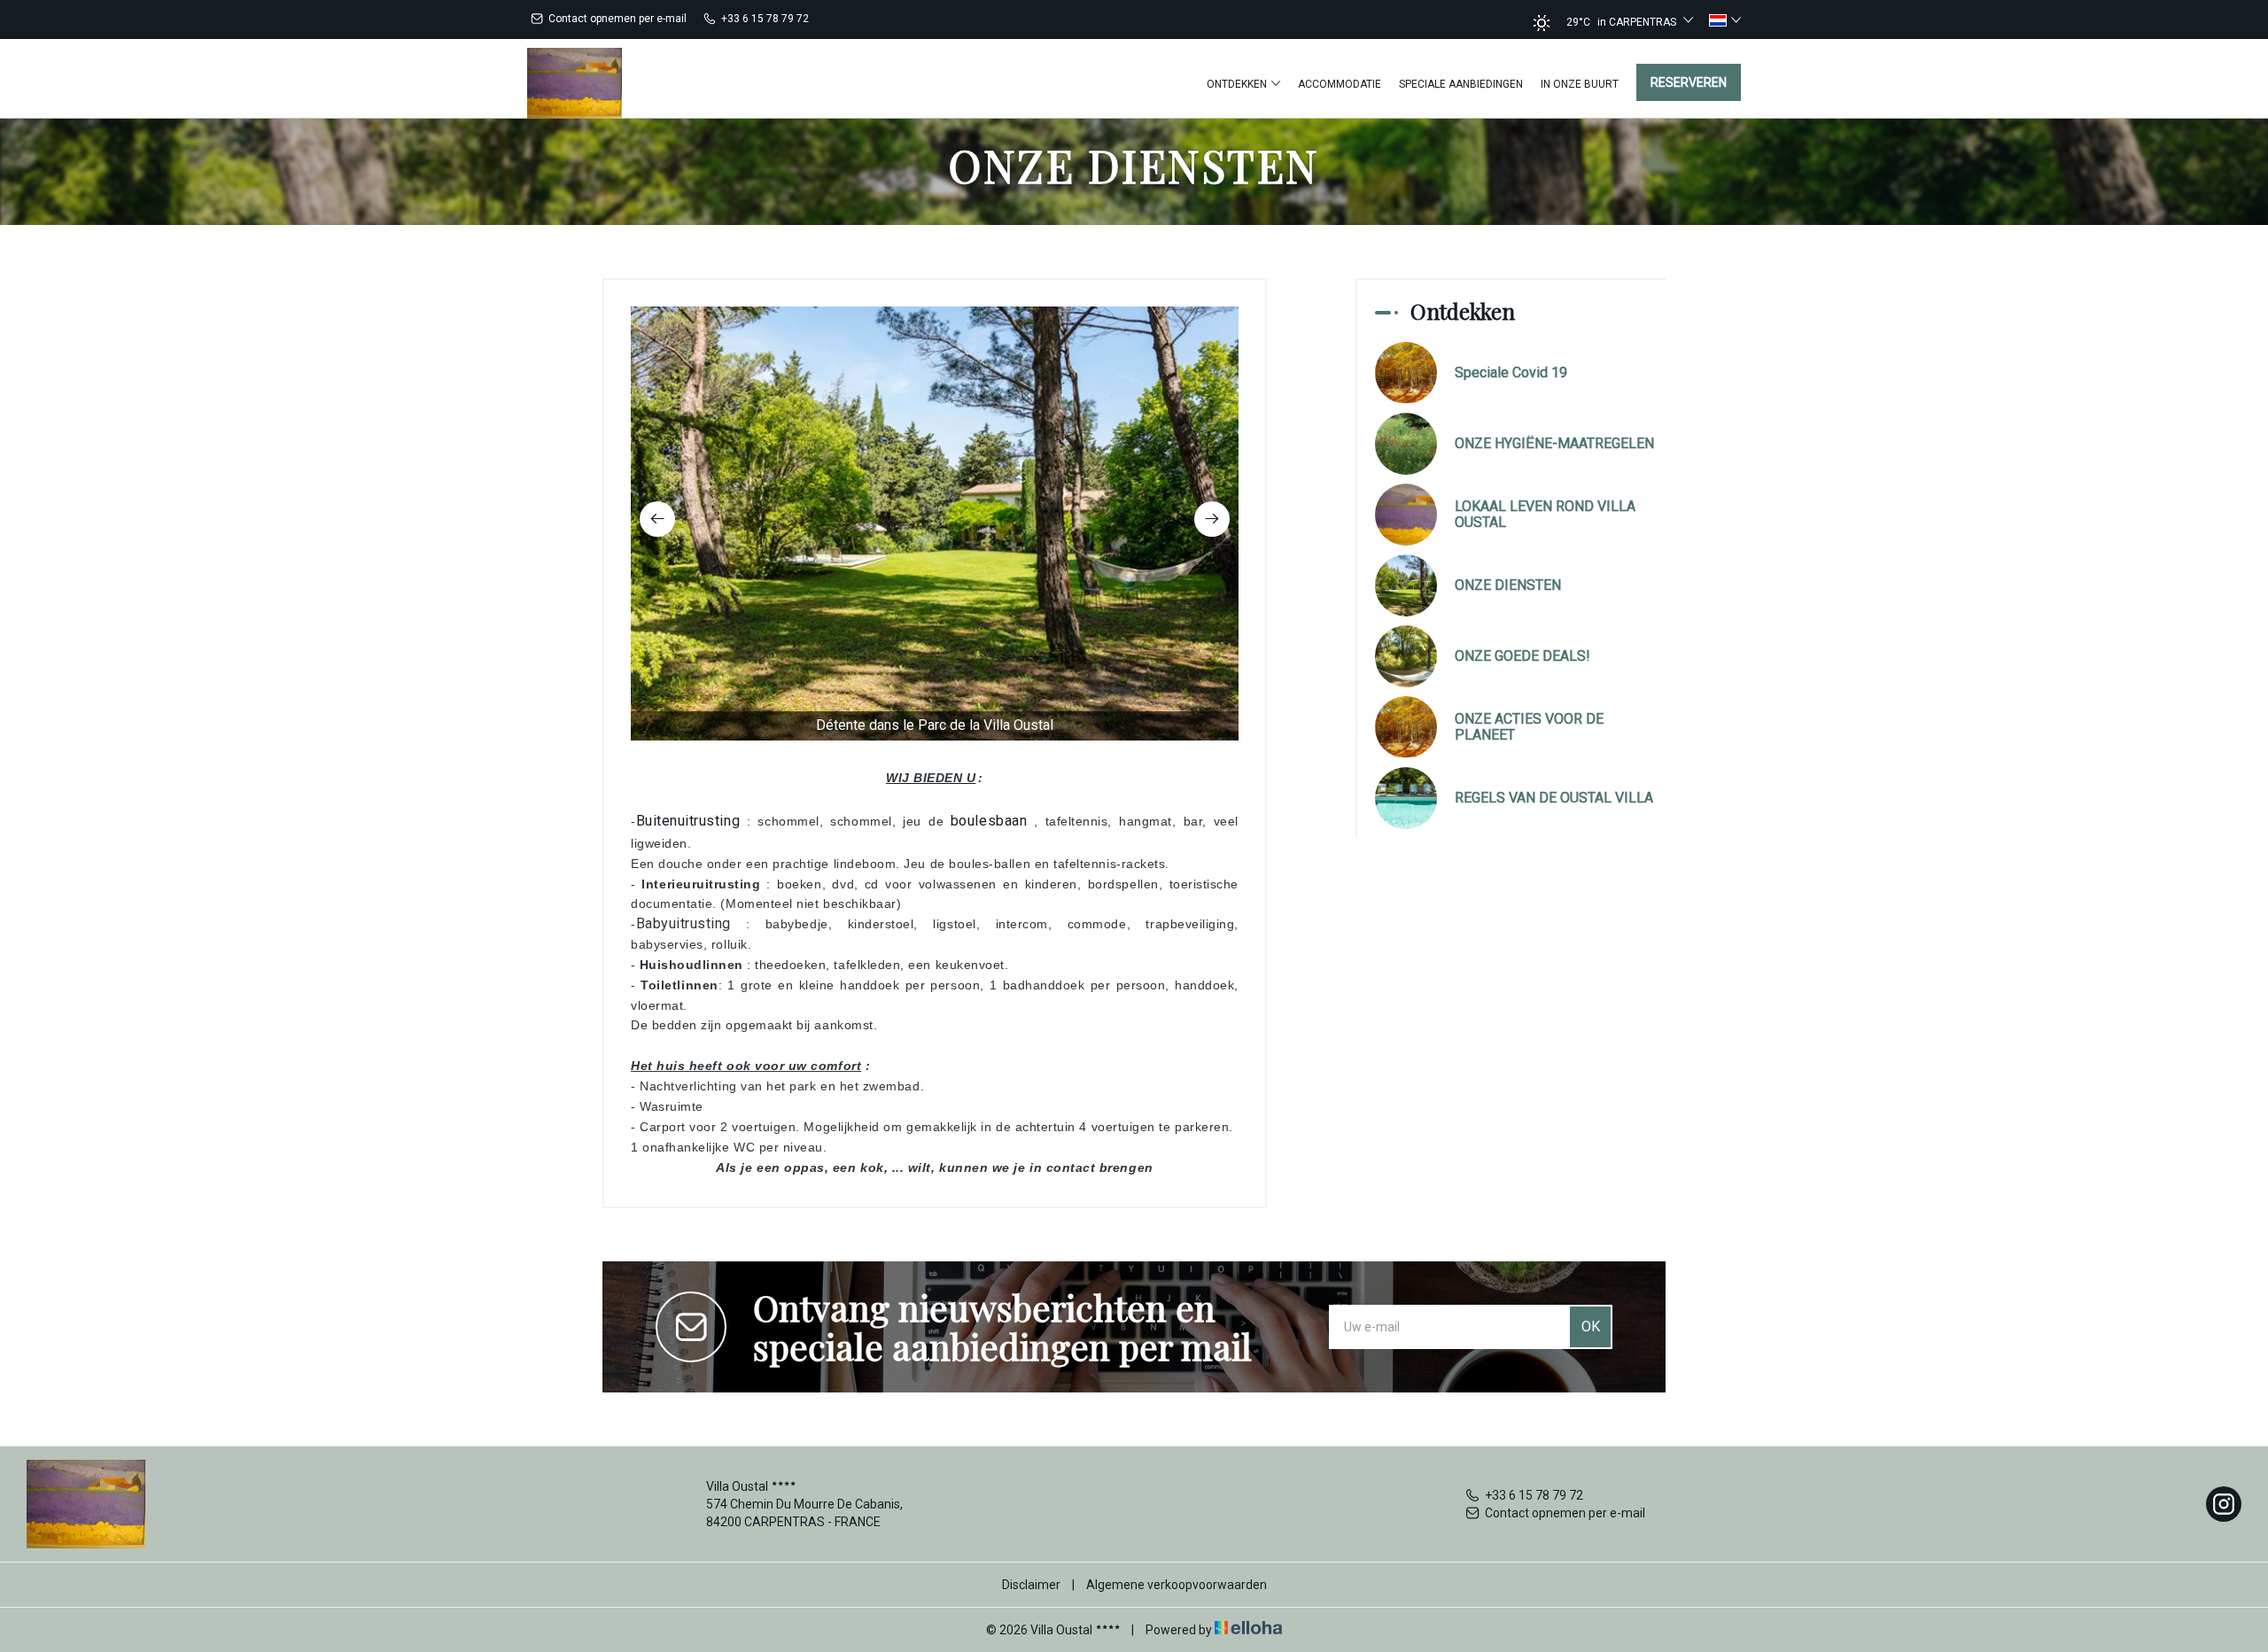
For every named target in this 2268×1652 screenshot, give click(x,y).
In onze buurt (1580, 84)
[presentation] (657, 519)
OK (1591, 1326)
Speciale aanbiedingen (1461, 84)
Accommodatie (1340, 84)
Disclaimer (1031, 1585)
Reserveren (1689, 82)
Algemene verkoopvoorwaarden (1177, 1585)
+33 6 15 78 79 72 (1534, 1495)
